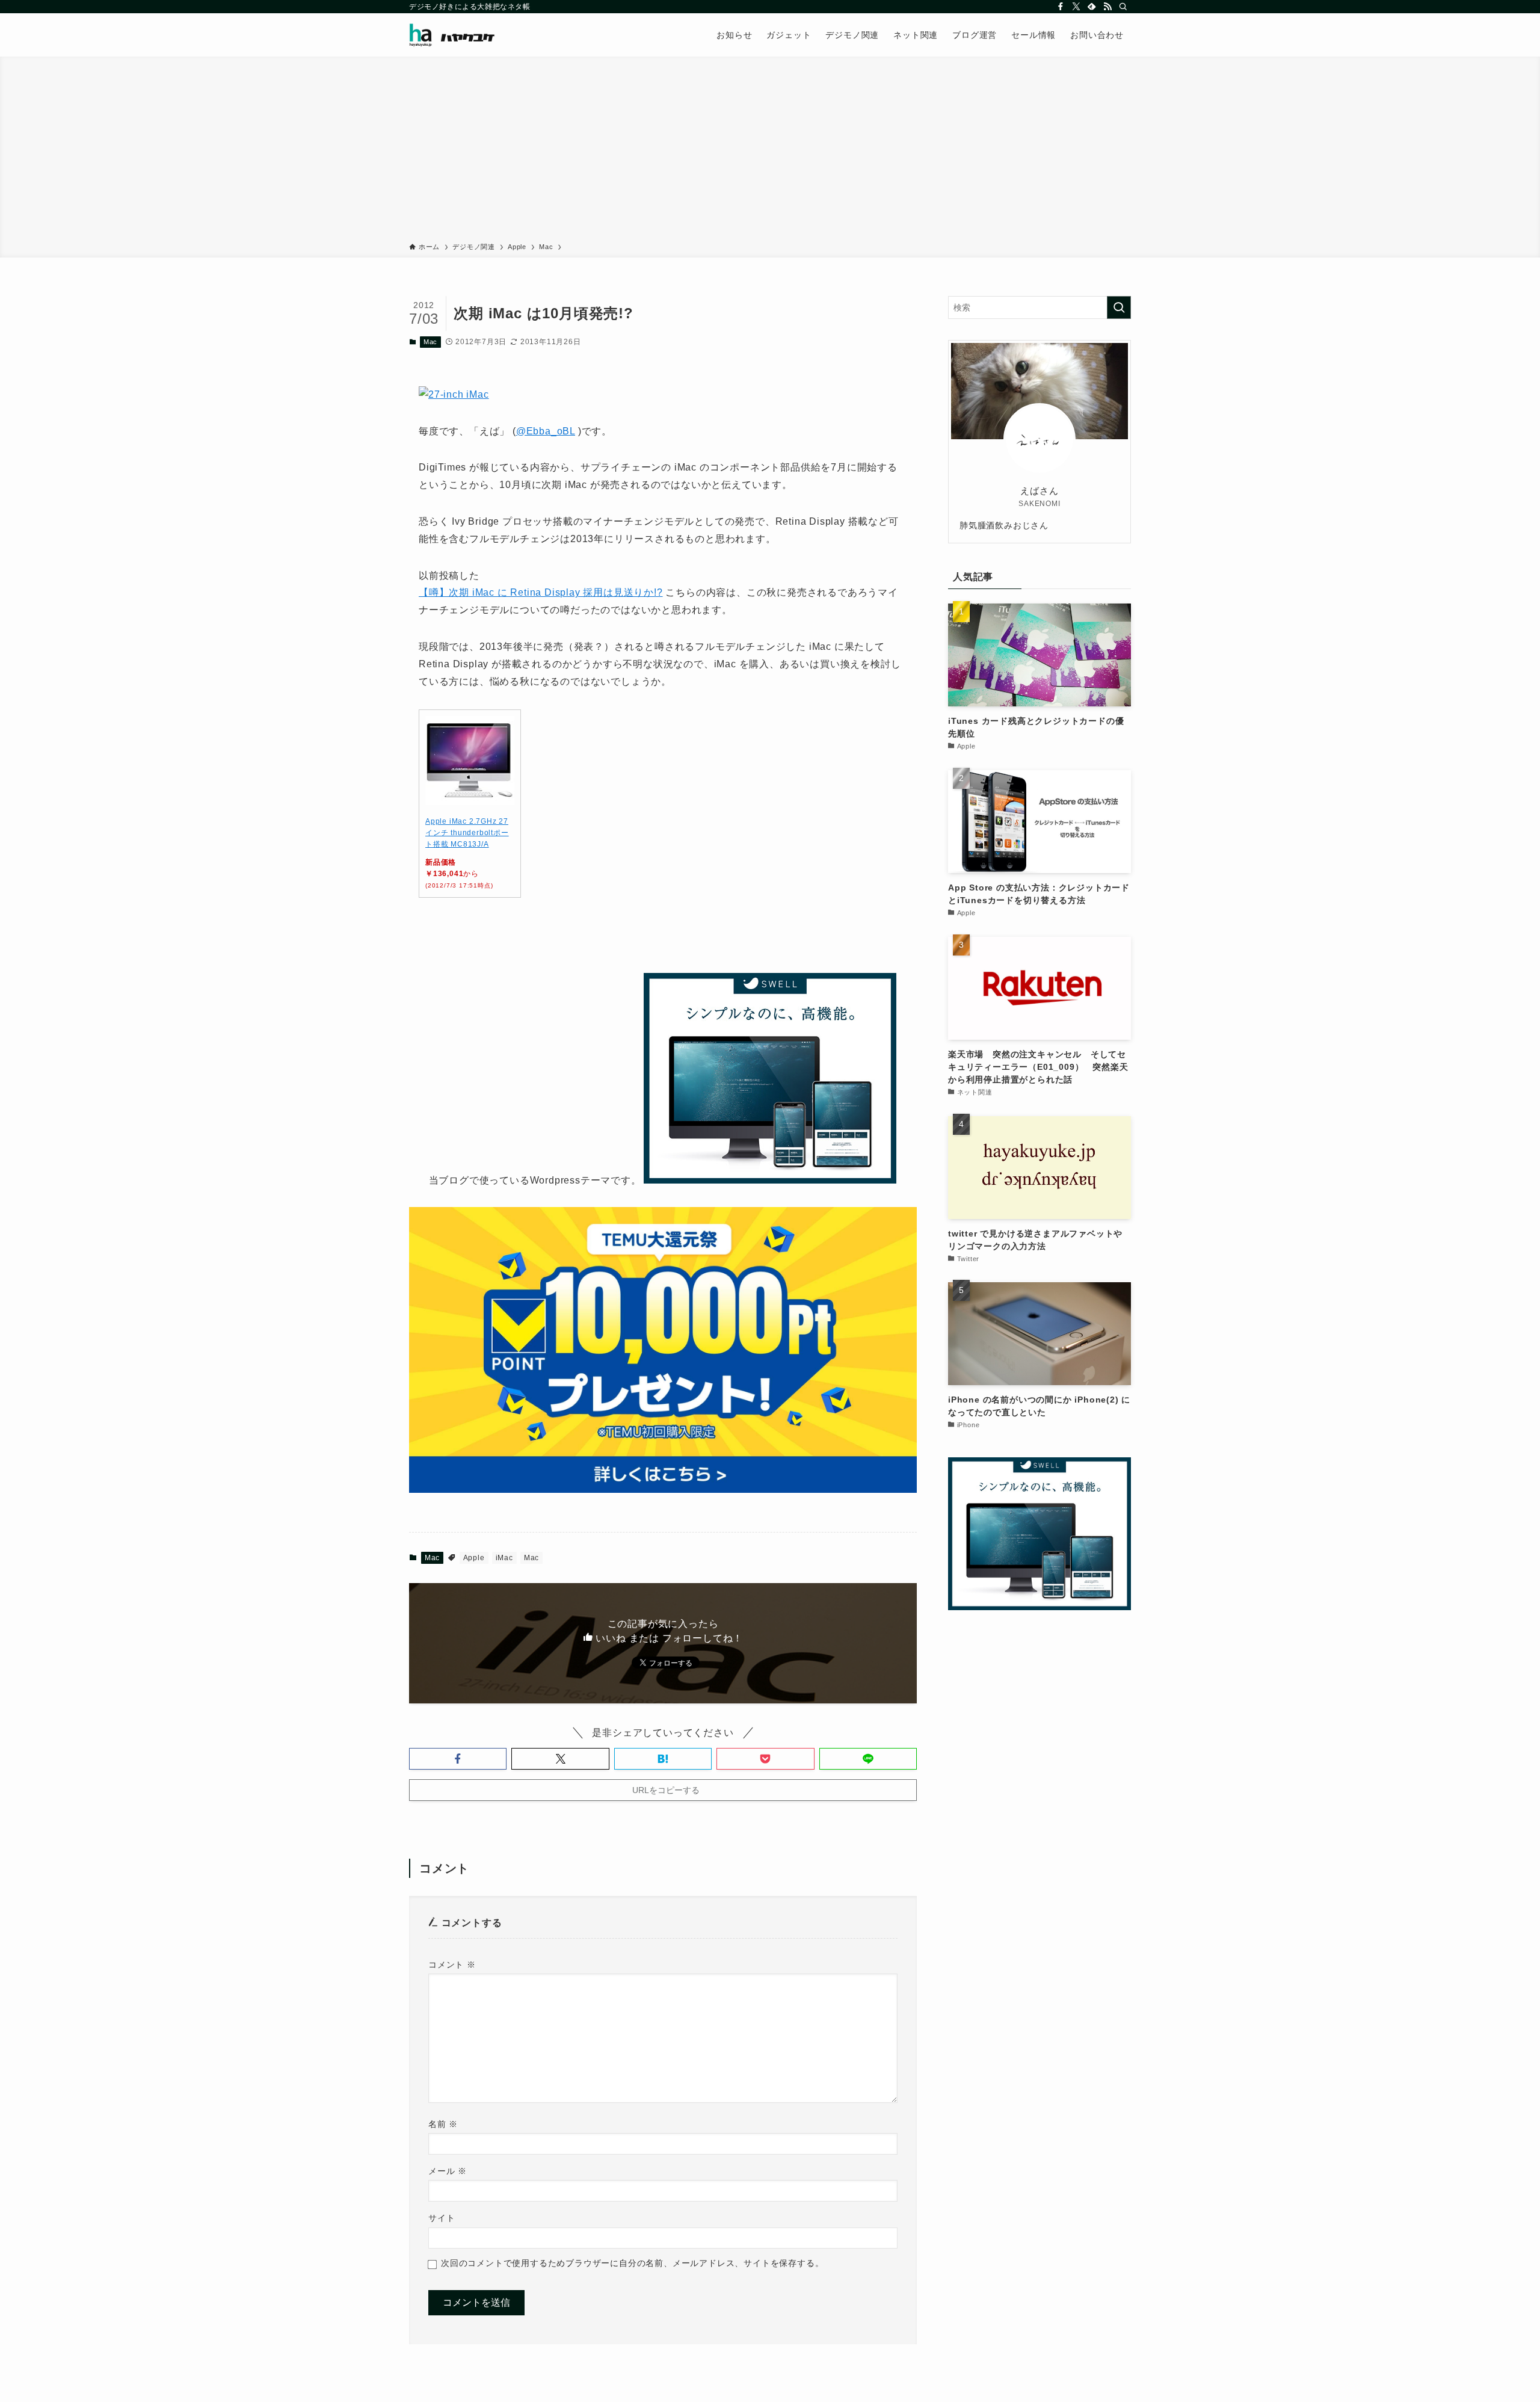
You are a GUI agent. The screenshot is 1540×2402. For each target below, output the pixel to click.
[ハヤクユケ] (452, 35)
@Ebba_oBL (546, 431)
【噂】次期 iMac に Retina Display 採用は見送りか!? (541, 592)
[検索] (1123, 7)
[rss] (1107, 7)
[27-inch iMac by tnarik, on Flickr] (454, 394)
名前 (443, 2124)
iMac (504, 1558)
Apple (474, 1558)
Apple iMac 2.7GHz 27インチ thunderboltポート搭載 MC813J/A (467, 833)
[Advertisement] (770, 152)
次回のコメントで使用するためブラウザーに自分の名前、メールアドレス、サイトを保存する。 (632, 2263)
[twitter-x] (1076, 7)
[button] (458, 1759)
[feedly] (1092, 7)
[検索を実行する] (1119, 307)
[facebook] (1061, 7)
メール (448, 2171)
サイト (442, 2218)
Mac (430, 342)
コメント (452, 1965)
